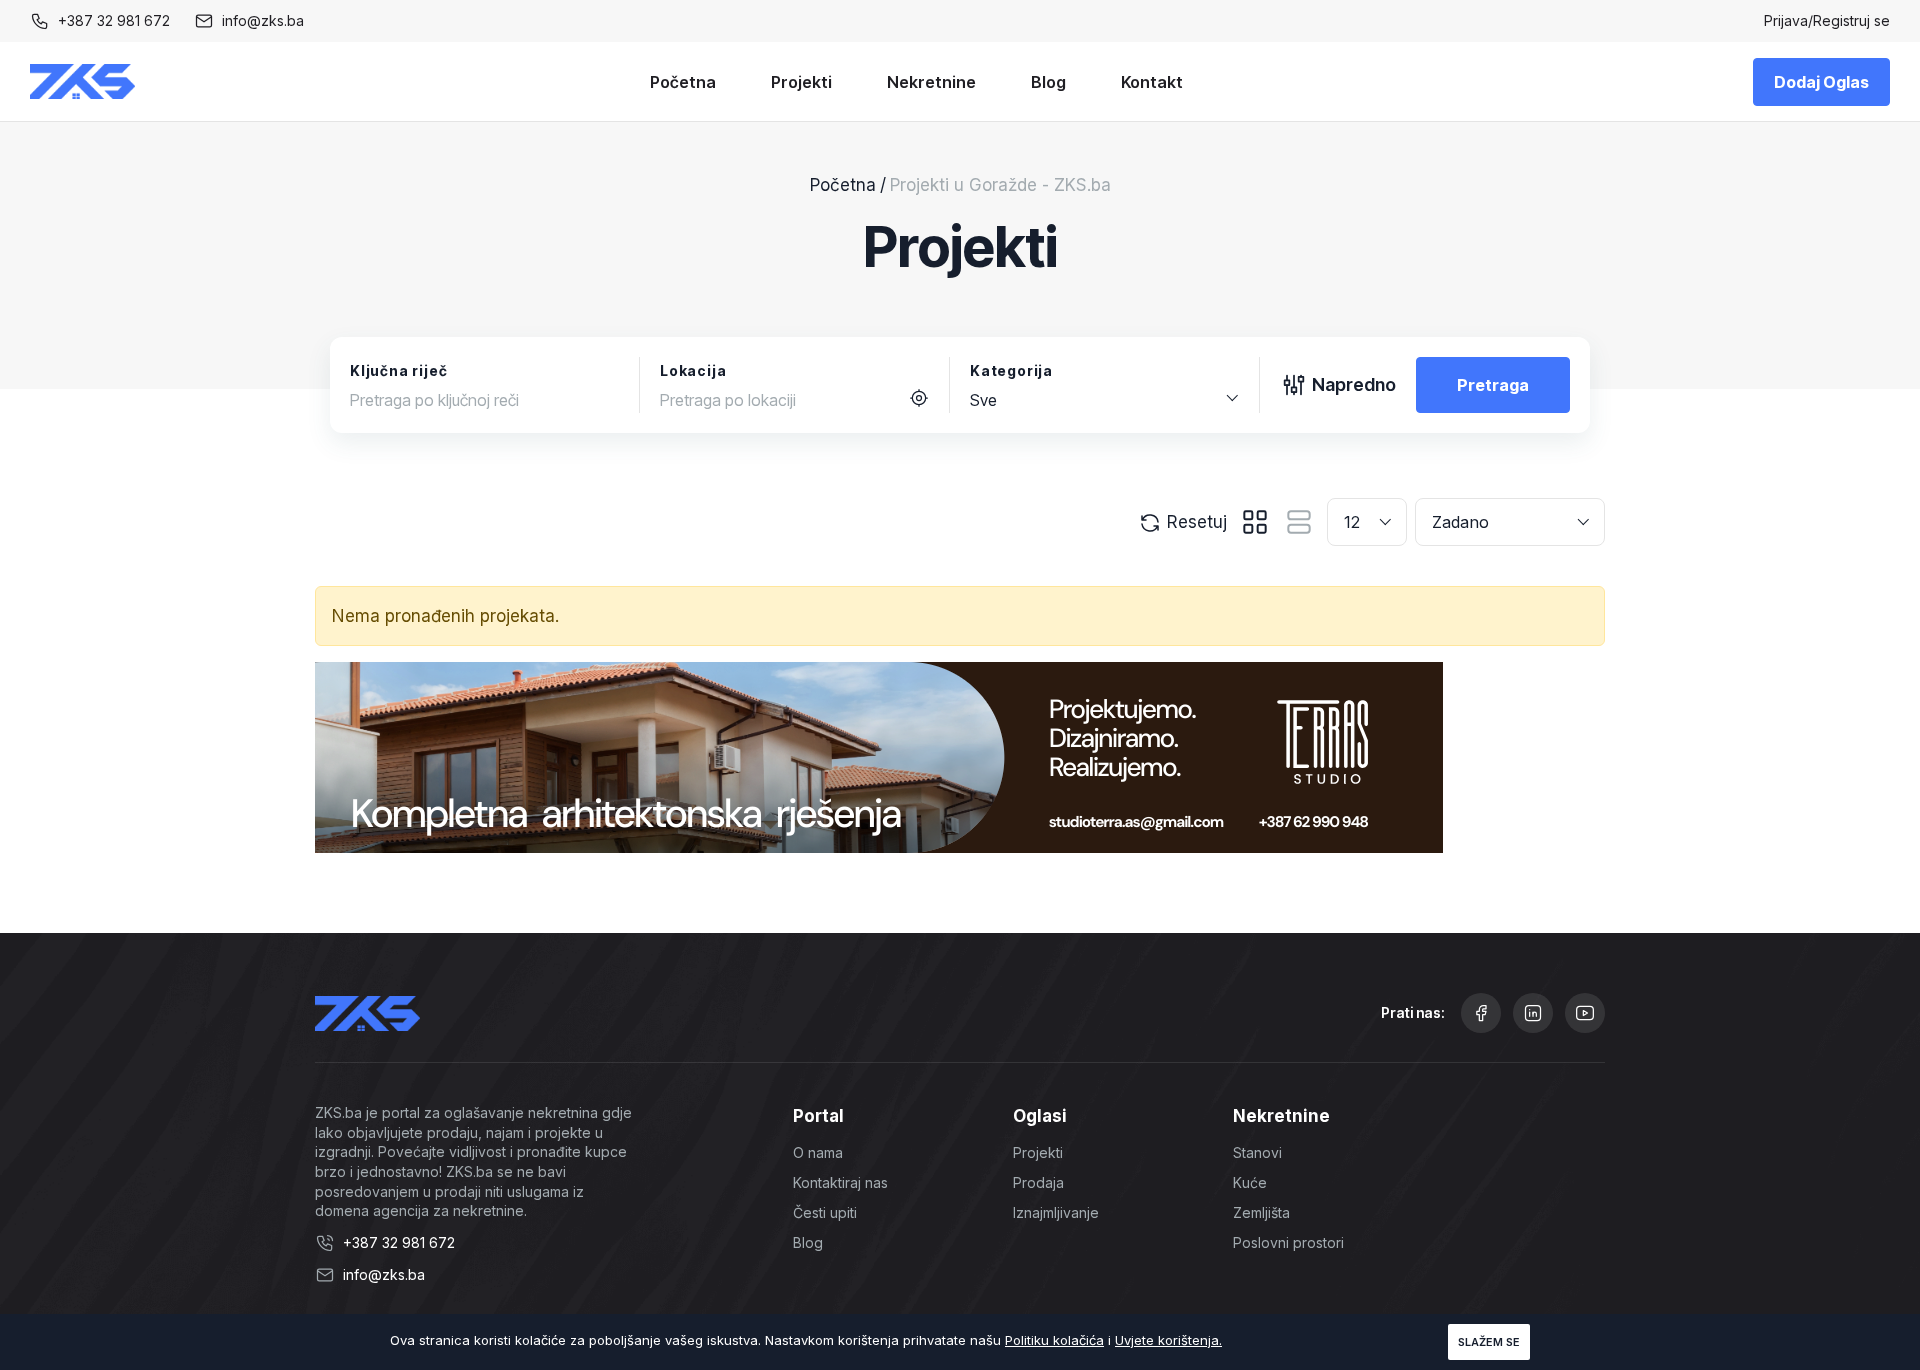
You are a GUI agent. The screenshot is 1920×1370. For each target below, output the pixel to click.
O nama (818, 1152)
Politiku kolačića (1054, 1340)
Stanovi (1257, 1152)
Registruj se (1851, 20)
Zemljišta (1261, 1212)
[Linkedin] (1533, 1013)
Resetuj (1194, 522)
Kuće (1250, 1182)
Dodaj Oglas (1821, 82)
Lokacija (693, 370)
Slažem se (1489, 1342)
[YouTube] (1585, 1013)
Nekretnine (931, 82)
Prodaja (1038, 1182)
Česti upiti (825, 1212)
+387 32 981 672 (114, 20)
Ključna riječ (398, 370)
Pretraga (1493, 385)
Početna (683, 82)
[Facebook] (1481, 1013)
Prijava (1786, 20)
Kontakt (1152, 82)
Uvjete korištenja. (1168, 1340)
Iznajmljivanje (1056, 1212)
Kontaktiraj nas (840, 1182)
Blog (1048, 82)
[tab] (1255, 522)
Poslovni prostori (1288, 1242)
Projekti (801, 82)
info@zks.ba (263, 20)
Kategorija (1011, 370)
